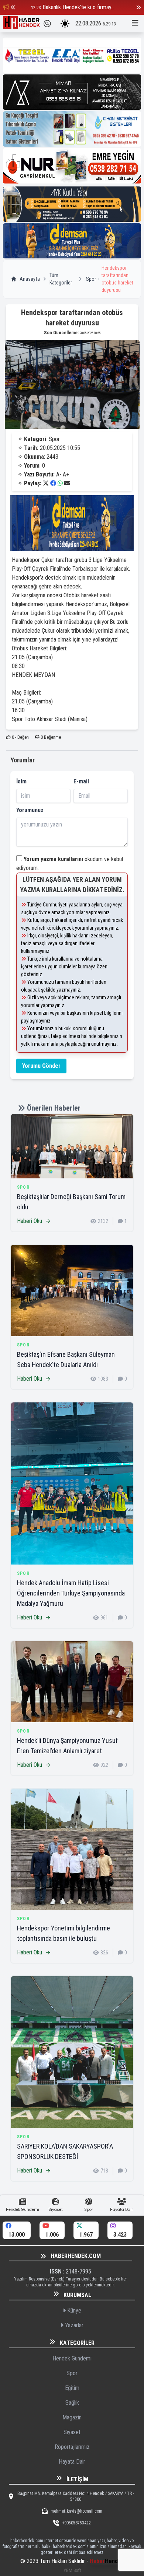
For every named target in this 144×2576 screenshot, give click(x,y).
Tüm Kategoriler (61, 279)
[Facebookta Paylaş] (53, 483)
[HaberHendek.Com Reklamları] (72, 55)
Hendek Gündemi (72, 2358)
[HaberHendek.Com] (21, 24)
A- (59, 474)
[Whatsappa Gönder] (60, 483)
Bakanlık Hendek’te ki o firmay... (78, 7)
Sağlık (72, 2403)
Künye (73, 2311)
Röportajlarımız (72, 2447)
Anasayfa (30, 279)
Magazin (72, 2417)
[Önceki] (13, 7)
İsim (21, 781)
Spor (91, 279)
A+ (66, 474)
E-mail (81, 781)
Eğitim (72, 2388)
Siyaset (72, 2432)
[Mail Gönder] (67, 483)
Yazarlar (73, 2325)
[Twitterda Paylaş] (46, 483)
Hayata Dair (72, 2462)
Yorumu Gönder (41, 1066)
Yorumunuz (30, 810)
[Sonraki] (138, 7)
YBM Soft (72, 2570)
